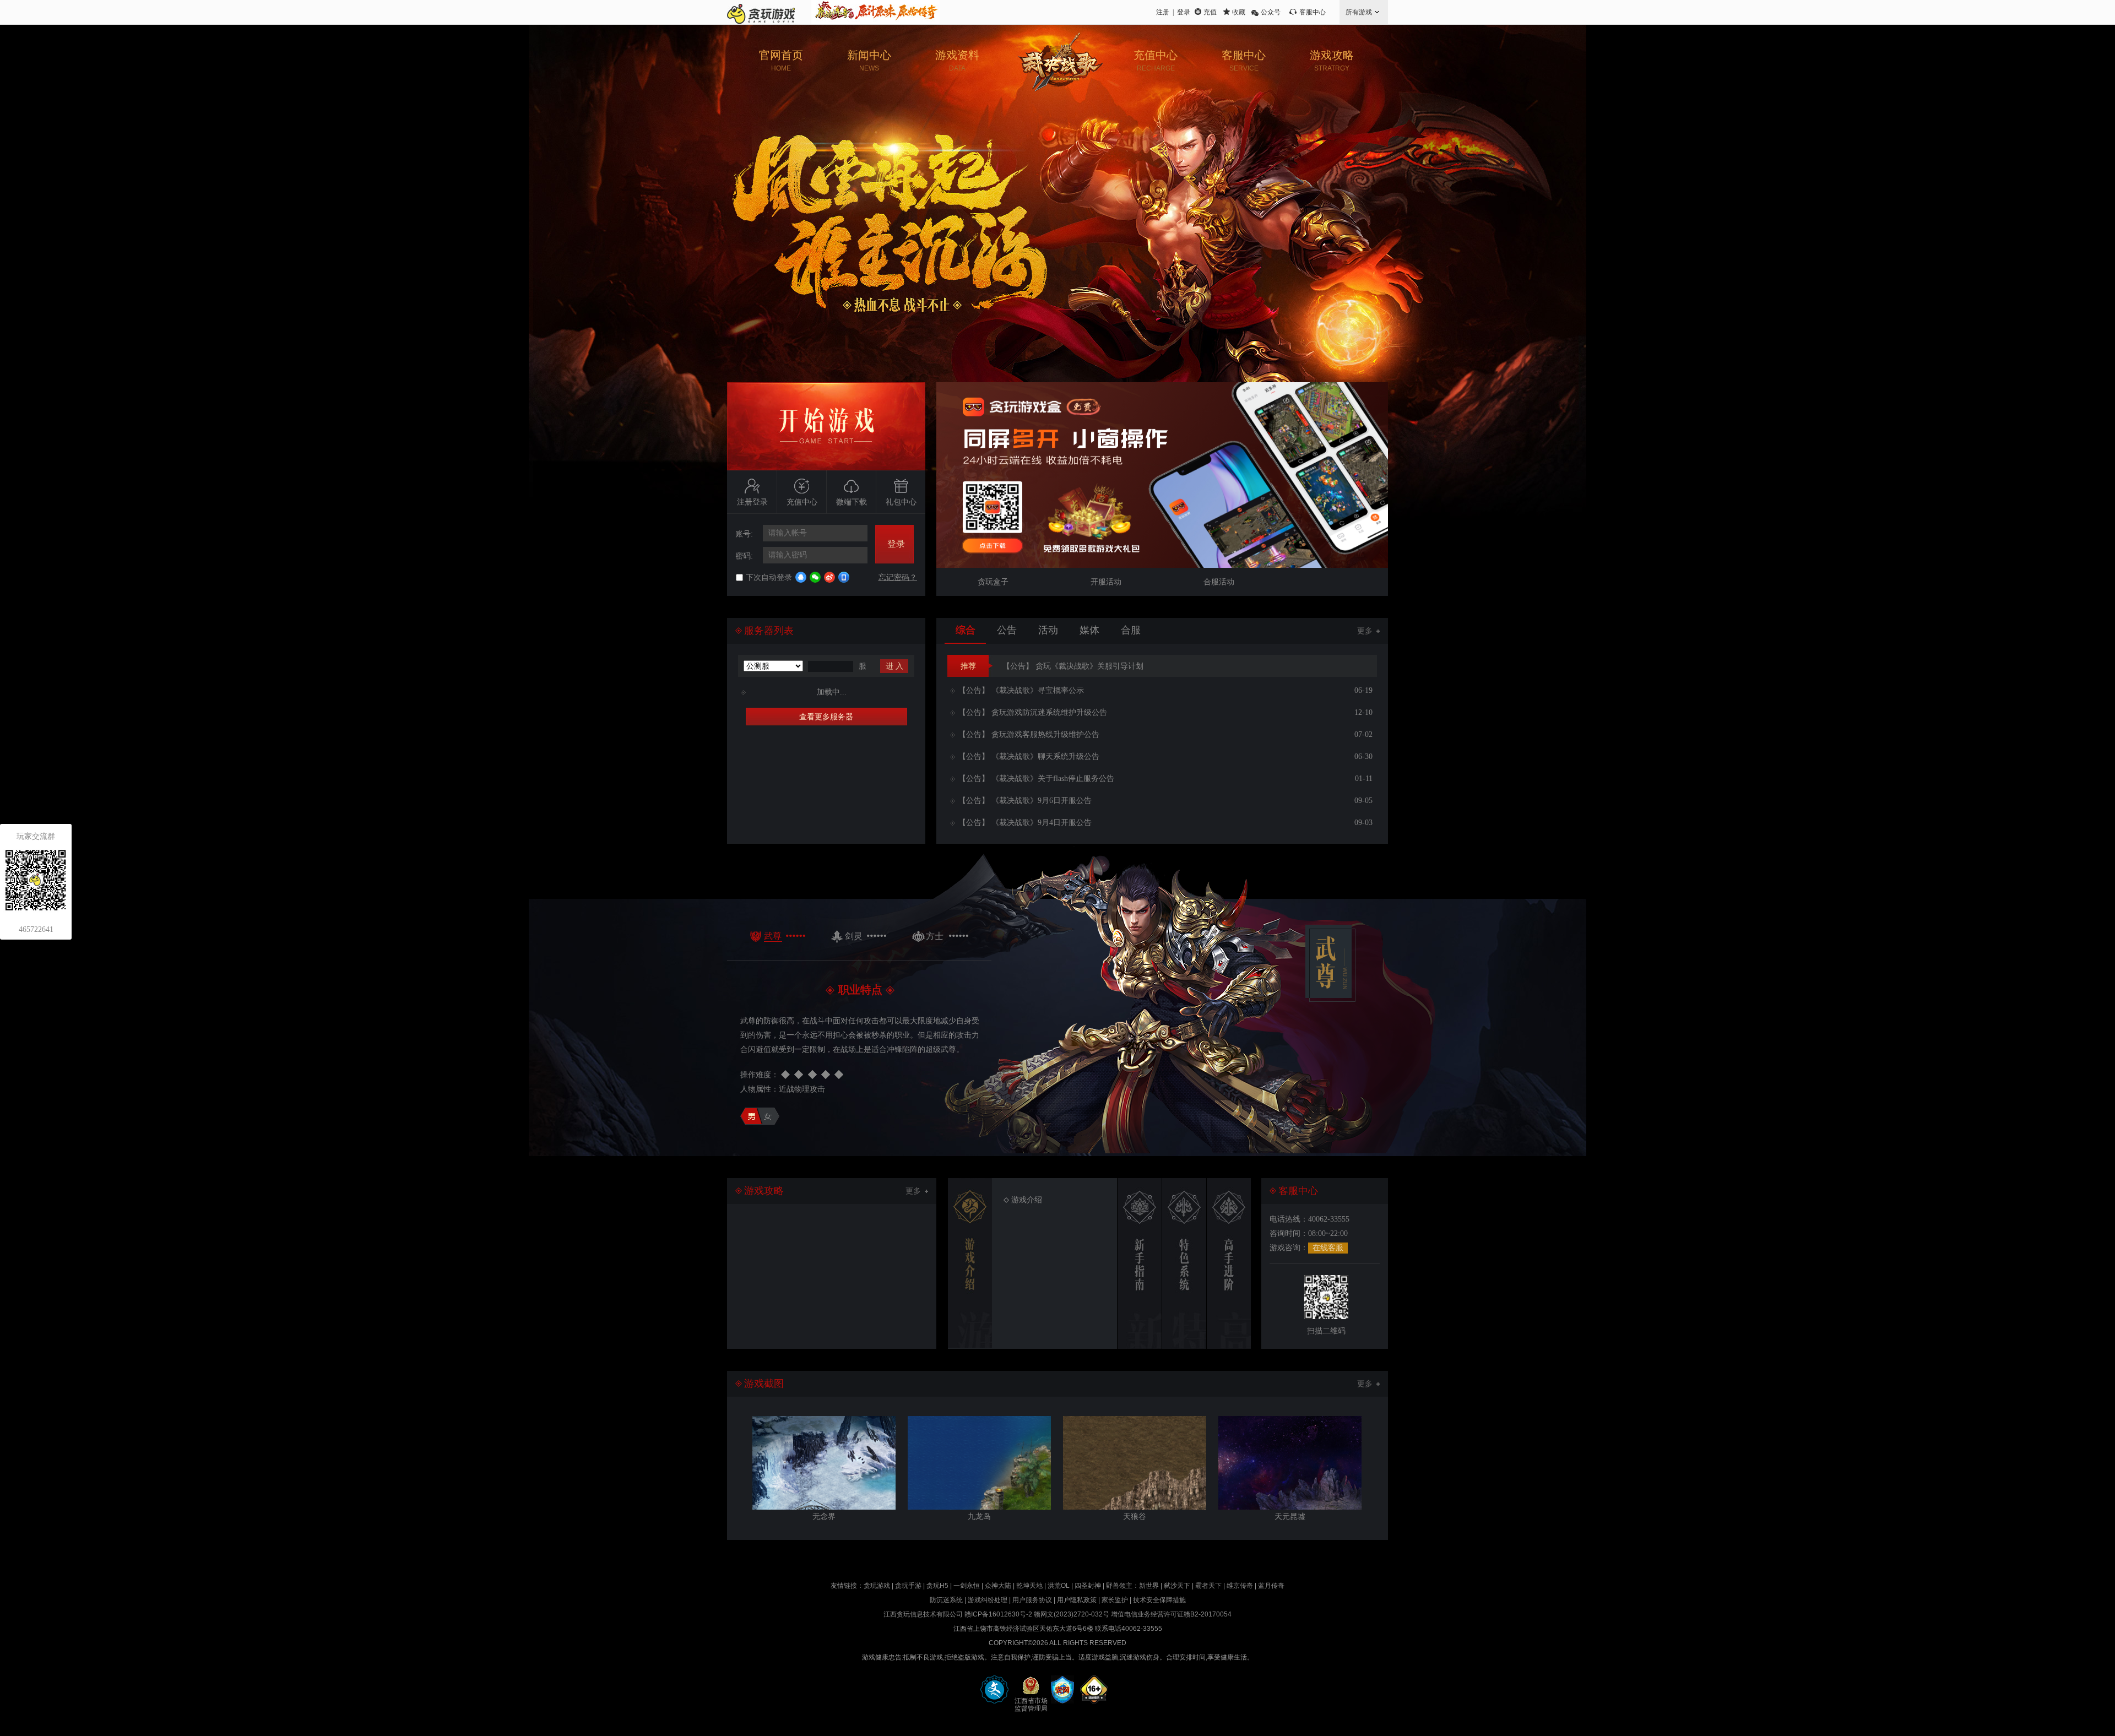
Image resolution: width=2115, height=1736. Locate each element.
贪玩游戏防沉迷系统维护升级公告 (1033, 712)
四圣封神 (1088, 1586)
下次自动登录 (769, 577)
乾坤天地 (1029, 1586)
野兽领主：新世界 (1132, 1586)
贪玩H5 (937, 1586)
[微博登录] (829, 577)
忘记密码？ (898, 577)
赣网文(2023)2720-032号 (1072, 1614)
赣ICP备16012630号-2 (998, 1614)
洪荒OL (1059, 1586)
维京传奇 (1240, 1586)
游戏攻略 (1332, 61)
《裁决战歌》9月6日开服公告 (1025, 801)
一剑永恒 (967, 1586)
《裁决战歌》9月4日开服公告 (1025, 823)
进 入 (894, 666)
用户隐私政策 (1077, 1600)
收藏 (1239, 12)
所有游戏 (1359, 12)
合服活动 (1219, 582)
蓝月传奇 (1271, 1586)
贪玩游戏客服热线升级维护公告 (1029, 734)
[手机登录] (844, 577)
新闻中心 (869, 61)
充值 (1210, 12)
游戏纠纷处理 (988, 1600)
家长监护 (1115, 1600)
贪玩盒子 (993, 582)
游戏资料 (957, 61)
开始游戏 (826, 426)
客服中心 (1313, 12)
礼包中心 (901, 502)
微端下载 (852, 502)
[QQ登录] (801, 577)
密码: (744, 556)
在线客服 (1328, 1248)
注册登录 (752, 502)
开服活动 (1106, 582)
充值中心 (1156, 61)
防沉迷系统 (946, 1600)
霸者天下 (1208, 1586)
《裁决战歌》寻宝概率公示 (1021, 690)
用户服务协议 (1032, 1600)
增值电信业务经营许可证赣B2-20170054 (1171, 1614)
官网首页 (781, 61)
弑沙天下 (1177, 1586)
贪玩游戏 (877, 1586)
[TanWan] (761, 12)
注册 (1163, 12)
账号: (744, 534)
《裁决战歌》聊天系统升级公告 (1029, 756)
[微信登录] (815, 577)
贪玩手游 (908, 1586)
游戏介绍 (1027, 1200)
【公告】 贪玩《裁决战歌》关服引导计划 (1073, 666)
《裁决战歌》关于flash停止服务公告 (1036, 779)
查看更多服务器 (826, 717)
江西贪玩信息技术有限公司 (923, 1614)
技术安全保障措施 (1159, 1600)
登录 (1184, 12)
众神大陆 (998, 1586)
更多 (1365, 631)
